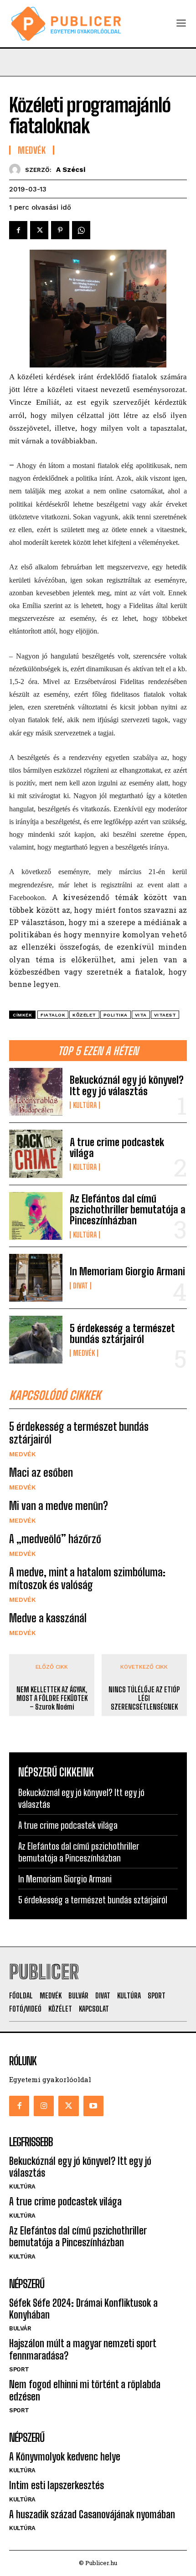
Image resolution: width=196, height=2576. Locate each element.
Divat (80, 1286)
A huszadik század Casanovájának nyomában (92, 2514)
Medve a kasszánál (48, 1618)
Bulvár (20, 2328)
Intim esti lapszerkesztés (57, 2485)
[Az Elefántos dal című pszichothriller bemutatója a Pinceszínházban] (36, 1216)
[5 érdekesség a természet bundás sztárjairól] (36, 1340)
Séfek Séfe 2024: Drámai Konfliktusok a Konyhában (83, 2309)
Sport (19, 2369)
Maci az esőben (41, 1472)
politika (116, 1015)
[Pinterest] (60, 230)
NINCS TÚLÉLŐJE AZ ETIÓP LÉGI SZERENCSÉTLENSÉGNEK (144, 1698)
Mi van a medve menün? (59, 1506)
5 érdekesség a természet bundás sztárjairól (122, 1334)
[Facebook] (18, 230)
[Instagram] (44, 2106)
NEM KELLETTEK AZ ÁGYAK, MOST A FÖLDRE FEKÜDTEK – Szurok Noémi (52, 1698)
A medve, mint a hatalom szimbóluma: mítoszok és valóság (87, 1579)
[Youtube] (93, 2106)
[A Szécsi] (17, 169)
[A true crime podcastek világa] (36, 1154)
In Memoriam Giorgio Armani (127, 1271)
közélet (84, 1015)
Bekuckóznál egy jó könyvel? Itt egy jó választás (127, 1085)
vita (141, 1015)
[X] (39, 230)
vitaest (165, 1015)
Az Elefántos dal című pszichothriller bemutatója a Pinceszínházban (128, 1210)
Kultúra (85, 1105)
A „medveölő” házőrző (55, 1539)
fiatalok (53, 1015)
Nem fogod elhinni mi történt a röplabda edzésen (85, 2390)
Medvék (84, 1353)
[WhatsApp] (81, 230)
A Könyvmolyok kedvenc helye (65, 2457)
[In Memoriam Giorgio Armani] (36, 1278)
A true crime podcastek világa (117, 1148)
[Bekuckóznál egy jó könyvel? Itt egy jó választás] (36, 1092)
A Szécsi (71, 170)
